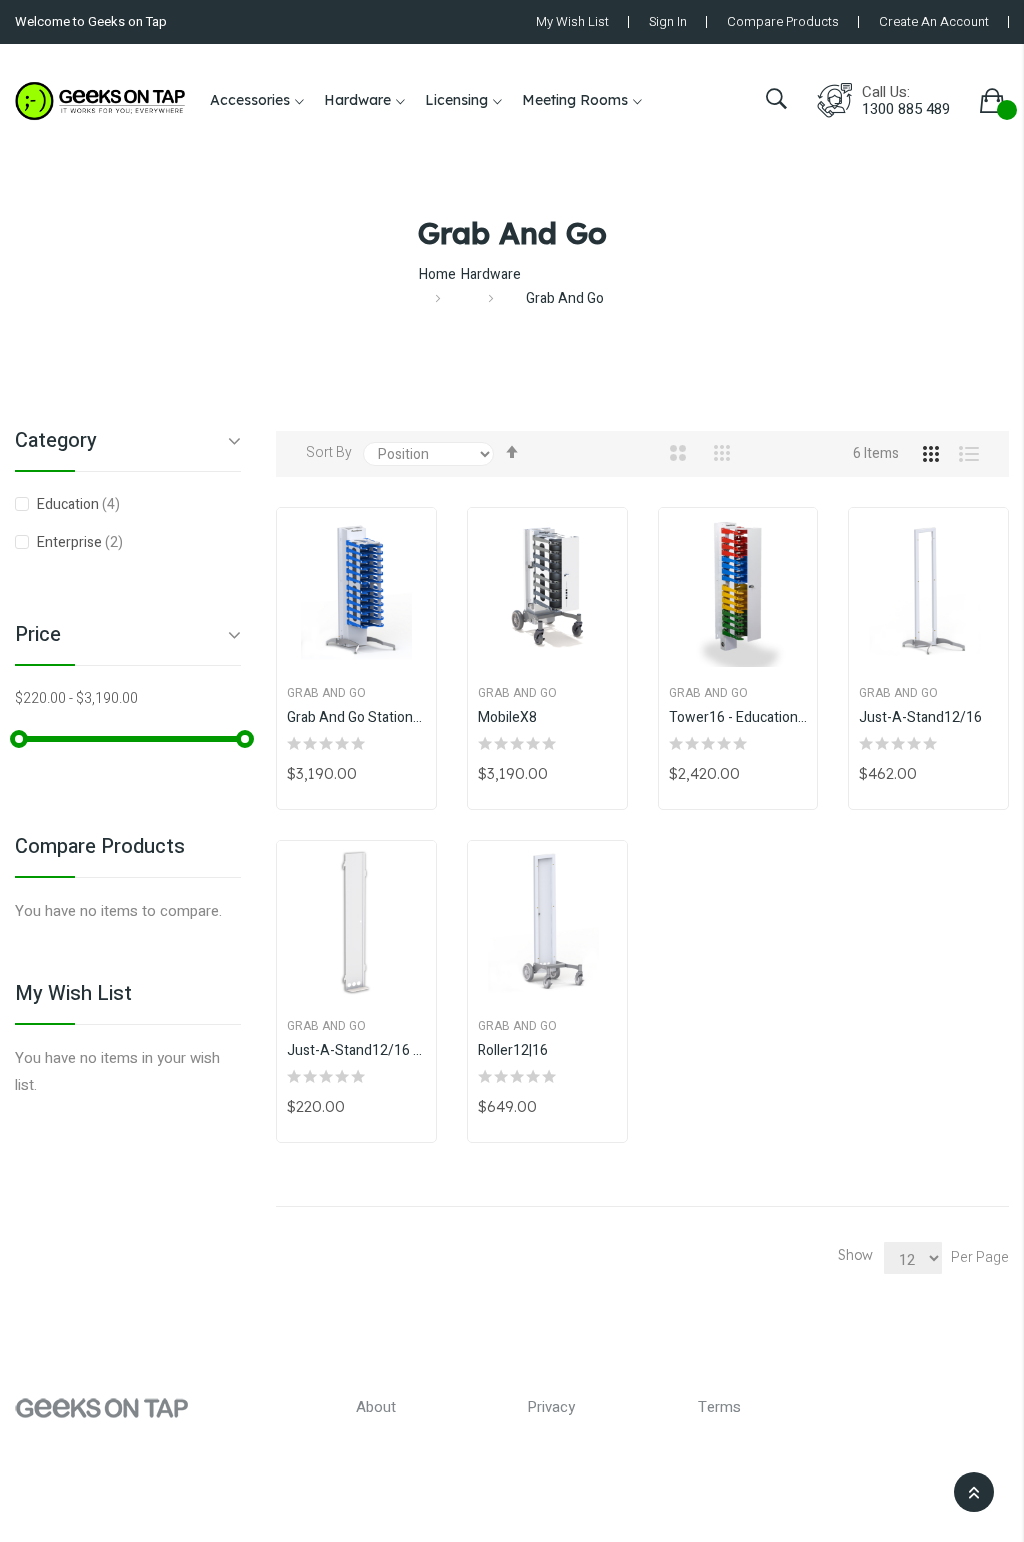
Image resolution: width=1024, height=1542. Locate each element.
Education (91, 504)
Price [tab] (38, 637)
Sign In (668, 22)
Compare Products (783, 22)
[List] (959, 454)
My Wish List (572, 22)
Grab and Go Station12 (356, 718)
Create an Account (934, 22)
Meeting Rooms (575, 100)
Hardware (357, 100)
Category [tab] (56, 443)
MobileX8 (507, 718)
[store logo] (100, 101)
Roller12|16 (513, 1051)
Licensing (456, 100)
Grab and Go (326, 693)
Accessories (250, 100)
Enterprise (93, 542)
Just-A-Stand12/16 (920, 718)
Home (437, 274)
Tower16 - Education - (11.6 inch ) (738, 718)
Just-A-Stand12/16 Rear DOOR (356, 1051)
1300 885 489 (906, 109)
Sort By (329, 452)
